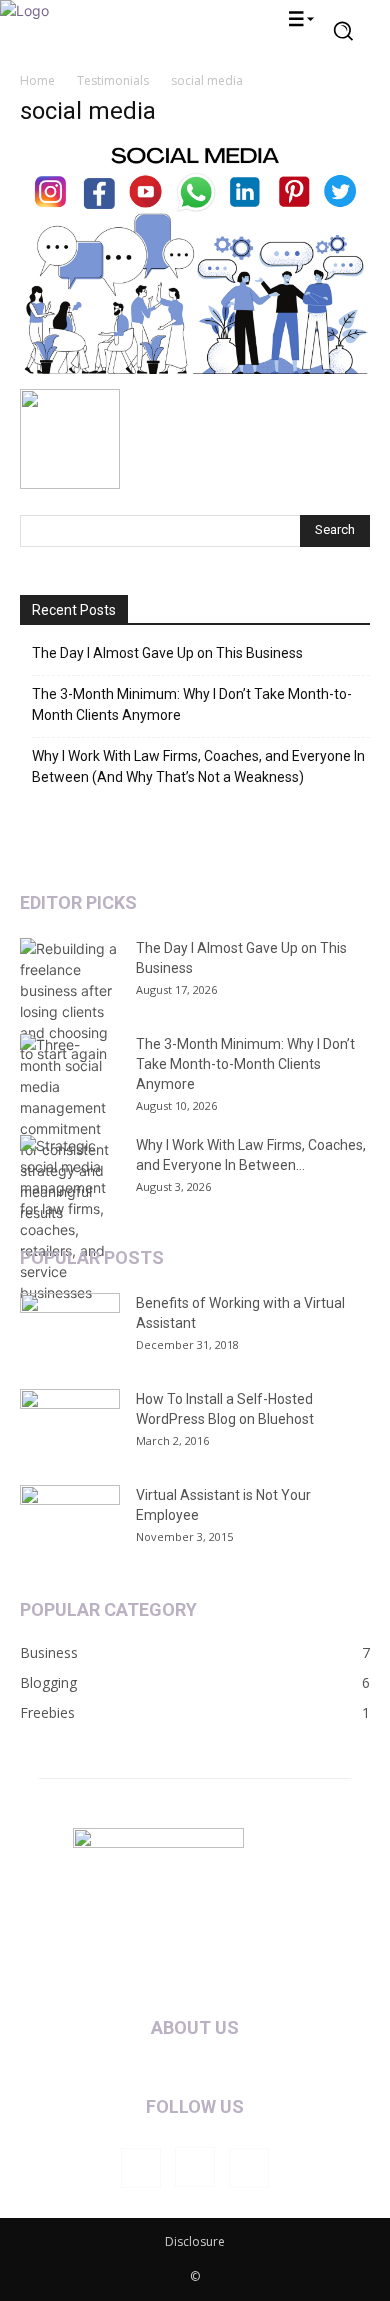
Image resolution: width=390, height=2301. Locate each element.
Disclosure (195, 2241)
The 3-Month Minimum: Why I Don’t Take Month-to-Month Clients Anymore (192, 704)
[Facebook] (141, 2168)
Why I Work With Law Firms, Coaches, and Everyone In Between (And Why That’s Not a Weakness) (198, 766)
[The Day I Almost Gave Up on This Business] (70, 1001)
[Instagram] (195, 2167)
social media (88, 111)
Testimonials (113, 80)
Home (37, 80)
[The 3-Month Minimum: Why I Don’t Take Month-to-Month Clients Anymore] (70, 1128)
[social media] (195, 368)
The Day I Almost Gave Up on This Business (167, 653)
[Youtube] (249, 2168)
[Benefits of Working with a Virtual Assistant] (70, 1328)
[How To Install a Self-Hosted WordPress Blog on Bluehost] (70, 1424)
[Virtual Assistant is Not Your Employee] (70, 1520)
